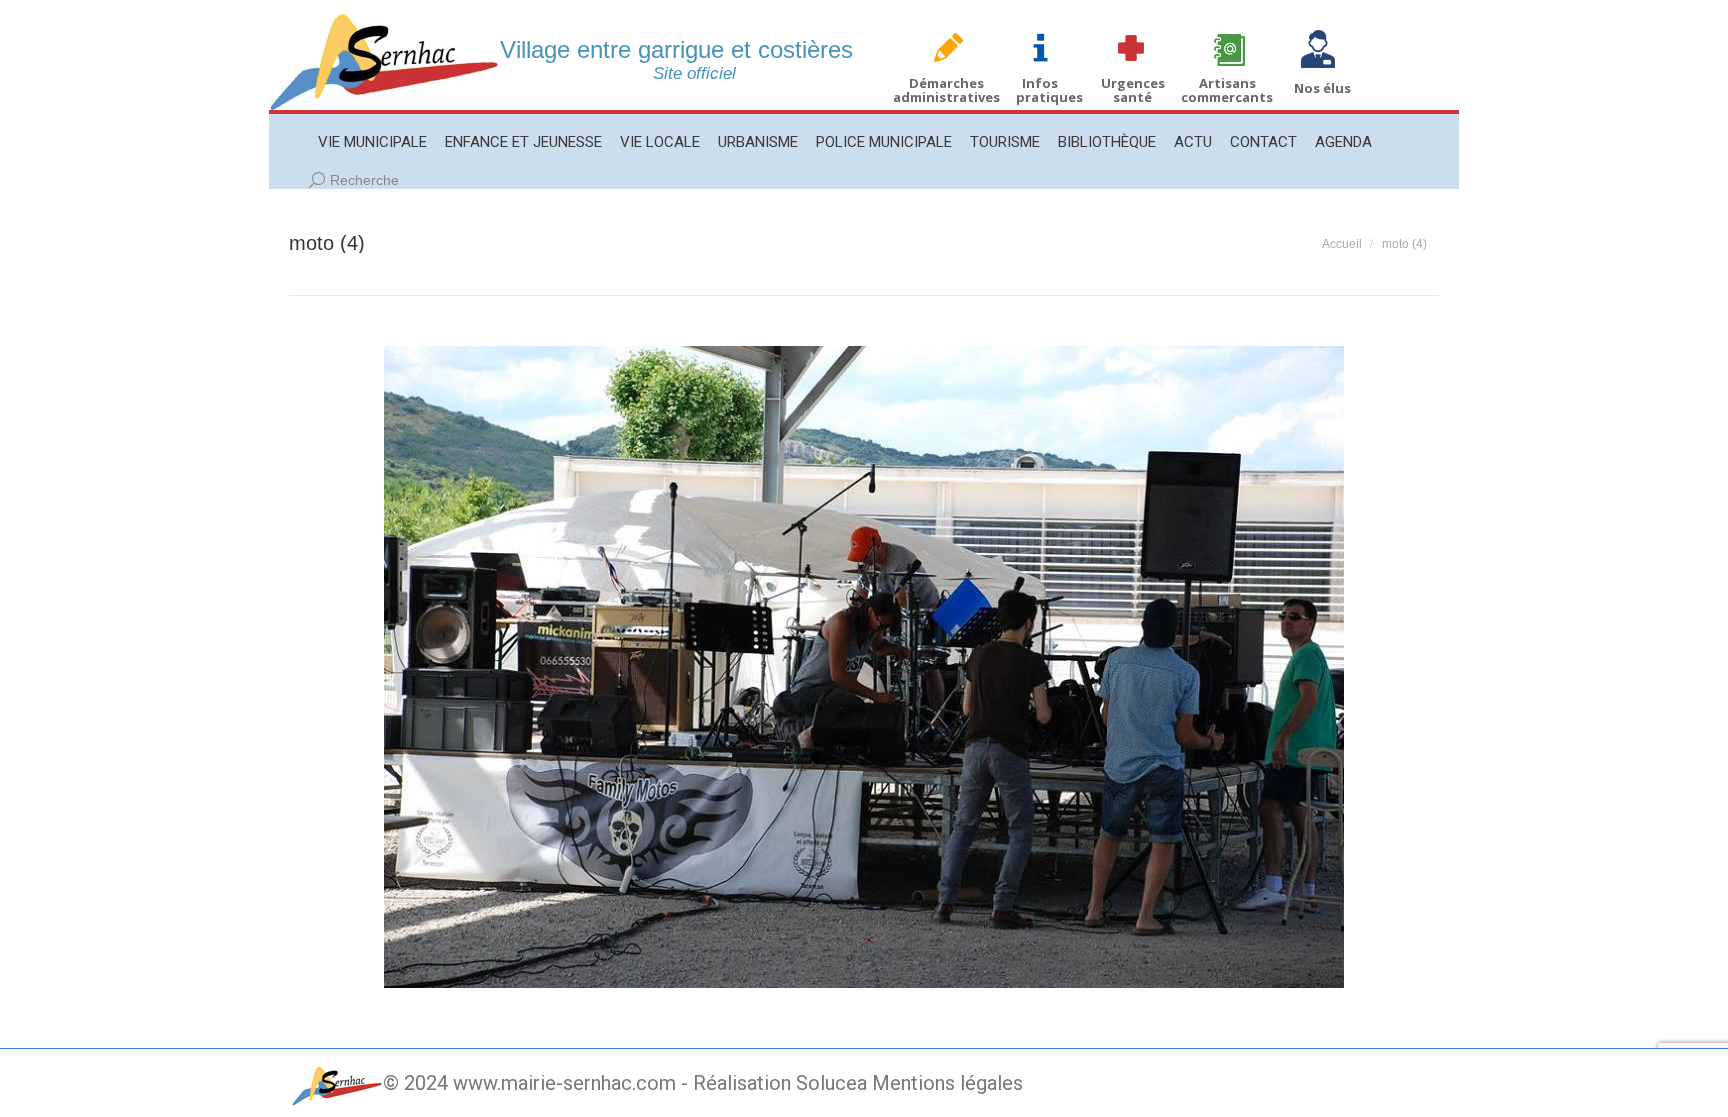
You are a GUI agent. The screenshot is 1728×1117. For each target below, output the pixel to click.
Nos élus (1322, 88)
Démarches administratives (946, 90)
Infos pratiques (1049, 90)
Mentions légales (947, 1083)
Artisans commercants (1227, 90)
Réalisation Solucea (780, 1083)
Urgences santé (1133, 90)
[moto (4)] (864, 667)
